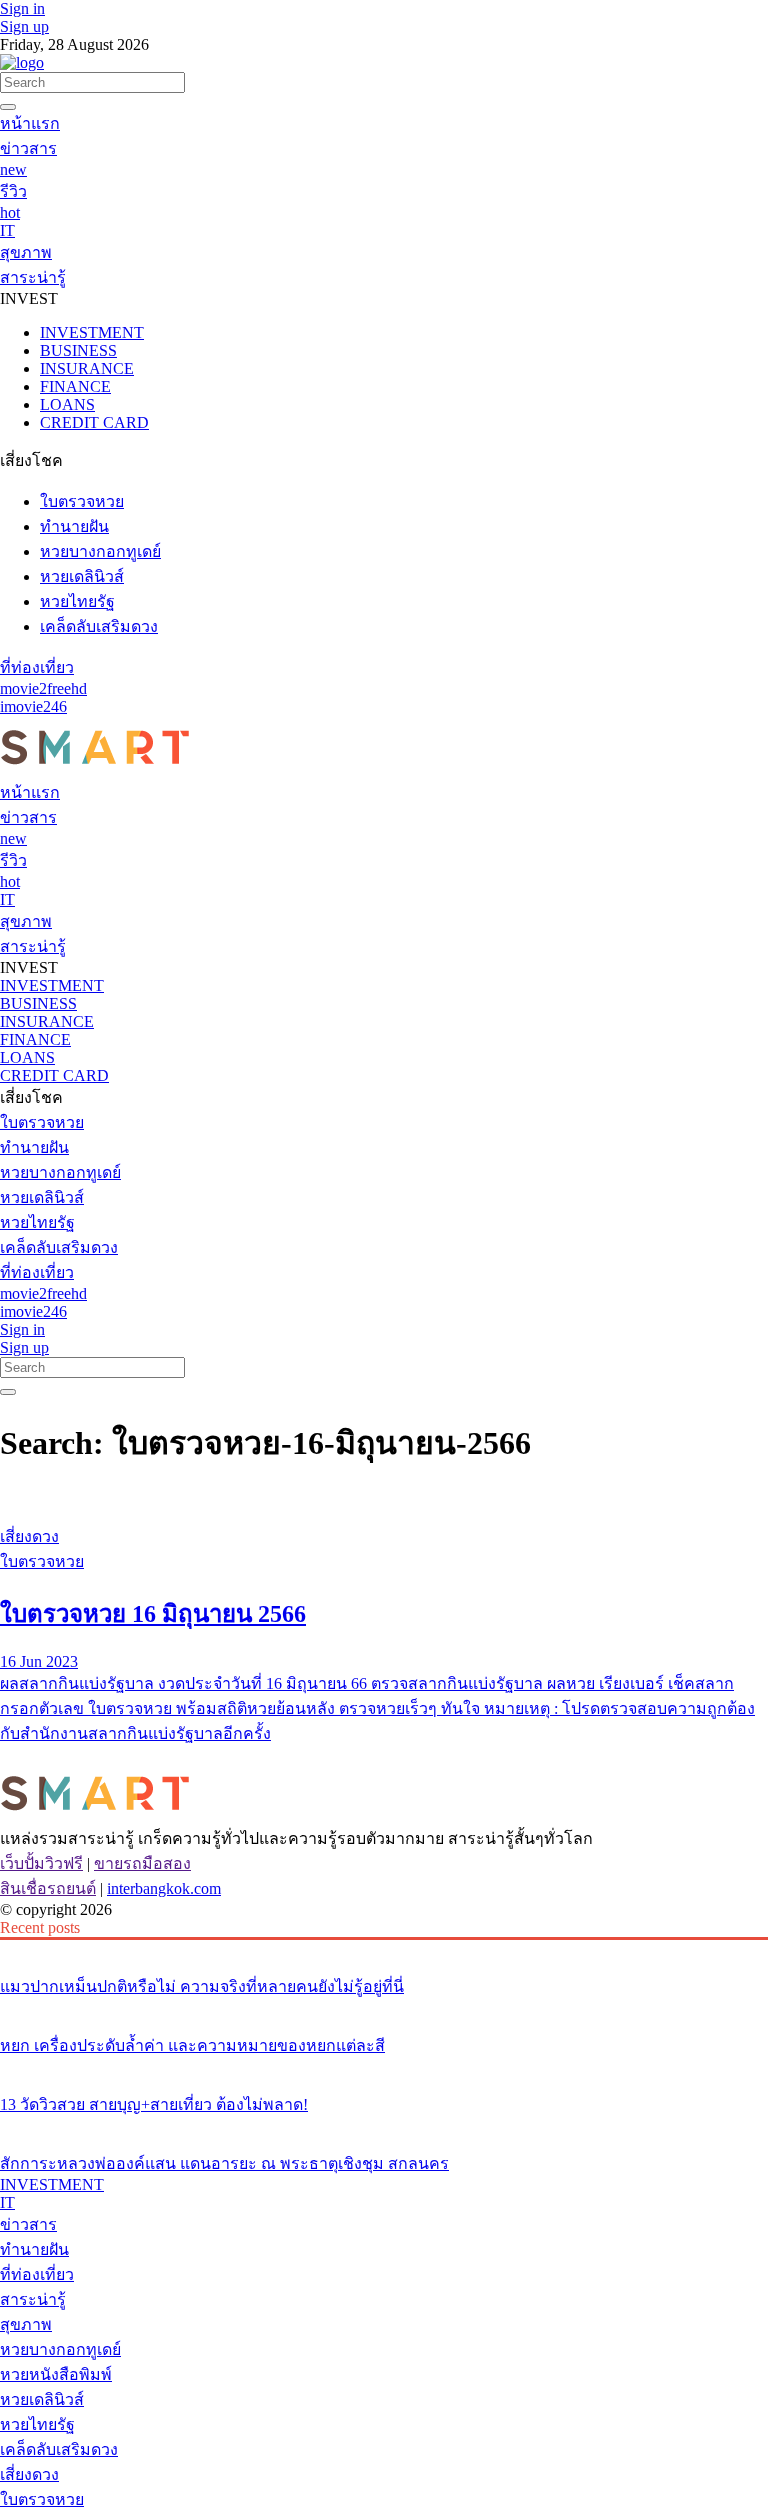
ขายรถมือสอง (142, 1863)
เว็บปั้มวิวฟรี (41, 1863)
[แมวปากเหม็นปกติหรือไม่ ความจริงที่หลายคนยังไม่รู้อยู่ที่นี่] (384, 1949)
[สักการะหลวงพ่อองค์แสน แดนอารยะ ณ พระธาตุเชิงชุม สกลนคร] (384, 2126)
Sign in (22, 8)
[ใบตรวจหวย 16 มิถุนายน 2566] (384, 1499)
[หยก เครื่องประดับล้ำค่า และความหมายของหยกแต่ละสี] (384, 2008)
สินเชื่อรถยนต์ (48, 1888)
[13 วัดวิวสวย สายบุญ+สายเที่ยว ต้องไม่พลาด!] (384, 2067)
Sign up (24, 26)
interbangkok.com (164, 1888)
